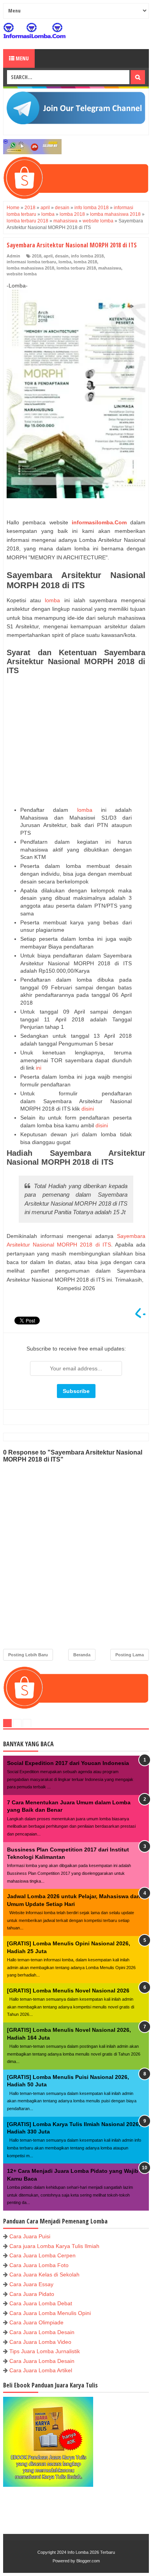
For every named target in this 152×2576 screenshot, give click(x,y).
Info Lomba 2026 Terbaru (91, 2552)
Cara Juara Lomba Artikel (41, 2370)
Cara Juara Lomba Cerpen (42, 2255)
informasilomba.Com (99, 522)
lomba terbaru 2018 (76, 268)
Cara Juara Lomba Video (40, 2342)
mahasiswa (110, 268)
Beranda (82, 1655)
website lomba (22, 274)
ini (39, 1068)
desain (62, 256)
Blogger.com (88, 2561)
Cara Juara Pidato (32, 2294)
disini (88, 1109)
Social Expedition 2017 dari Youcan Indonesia (68, 1763)
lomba (65, 262)
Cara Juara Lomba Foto (39, 2265)
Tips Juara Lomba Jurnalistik (45, 2351)
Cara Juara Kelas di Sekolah (44, 2274)
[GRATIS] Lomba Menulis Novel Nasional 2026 (68, 1991)
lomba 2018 (85, 262)
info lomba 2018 (87, 256)
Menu (22, 58)
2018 (37, 256)
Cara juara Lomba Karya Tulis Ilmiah (54, 2246)
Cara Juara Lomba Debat (41, 2303)
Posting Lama (130, 1655)
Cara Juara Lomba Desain (42, 2332)
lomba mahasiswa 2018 (30, 268)
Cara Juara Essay (31, 2284)
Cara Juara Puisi (30, 2236)
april (48, 256)
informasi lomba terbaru (31, 262)
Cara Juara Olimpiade (36, 2322)
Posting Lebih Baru (28, 1655)
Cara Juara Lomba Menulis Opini (50, 2313)
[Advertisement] (76, 741)
